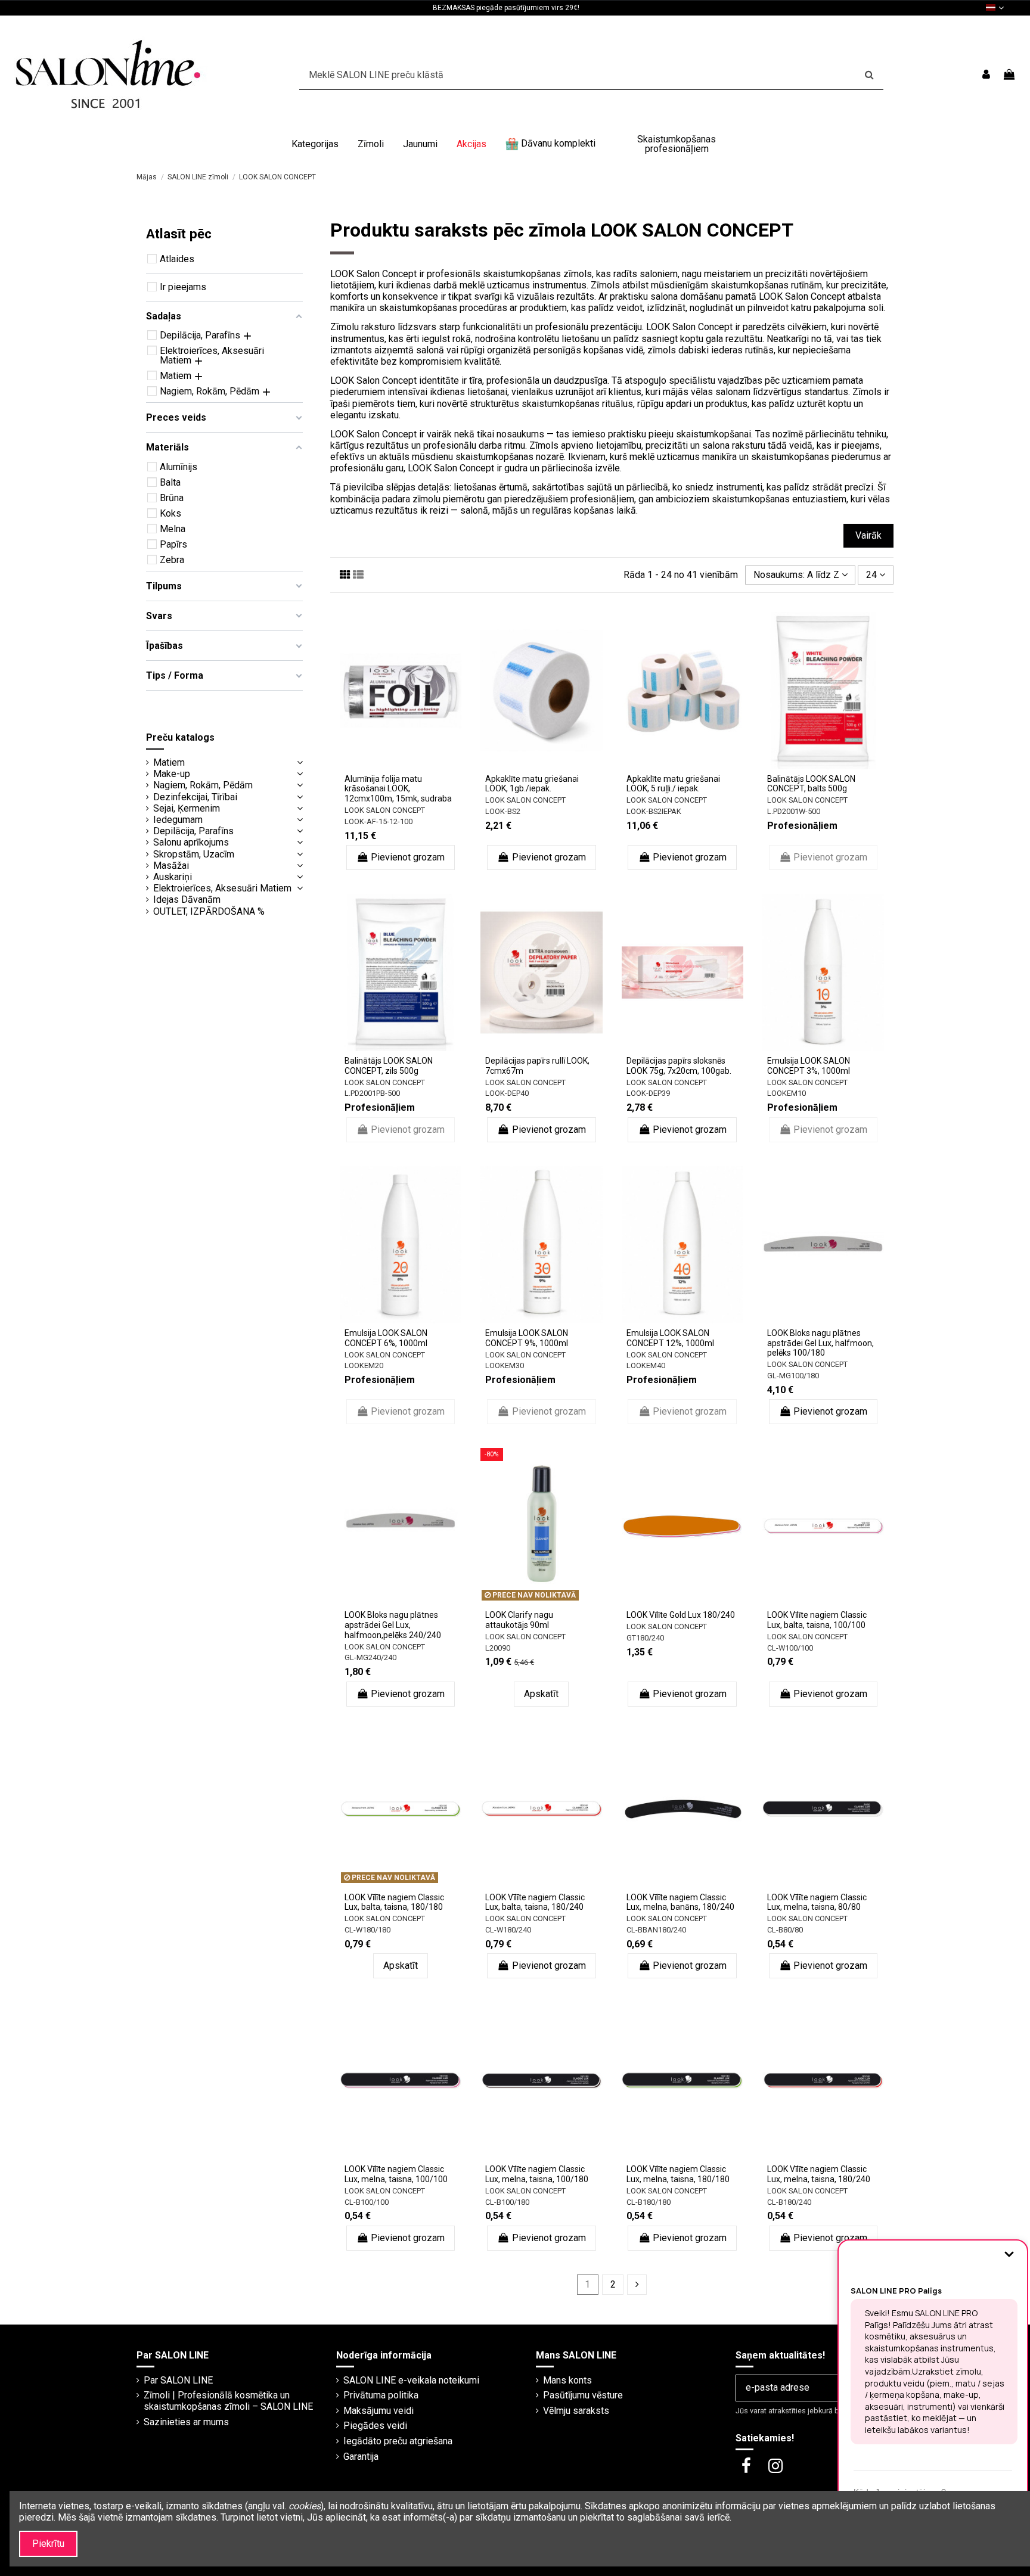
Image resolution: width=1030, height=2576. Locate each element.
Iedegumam (178, 820)
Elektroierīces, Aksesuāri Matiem (222, 888)
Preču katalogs (180, 737)
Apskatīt (541, 1694)
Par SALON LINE (178, 2380)
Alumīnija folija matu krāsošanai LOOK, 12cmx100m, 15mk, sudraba (398, 789)
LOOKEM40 (646, 1365)
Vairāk (868, 535)
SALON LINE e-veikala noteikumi (411, 2380)
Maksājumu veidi (379, 2411)
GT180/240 (645, 1638)
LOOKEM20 (364, 1365)
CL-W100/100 (790, 1648)
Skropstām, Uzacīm (194, 854)
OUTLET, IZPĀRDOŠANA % (209, 911)
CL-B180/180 (649, 2202)
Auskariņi (173, 877)
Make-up (172, 774)
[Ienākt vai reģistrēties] (986, 75)
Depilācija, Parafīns (193, 831)
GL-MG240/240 (370, 1657)
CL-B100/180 (507, 2202)
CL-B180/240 (789, 2202)
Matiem (169, 762)
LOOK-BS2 (503, 811)
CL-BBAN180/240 (656, 1930)
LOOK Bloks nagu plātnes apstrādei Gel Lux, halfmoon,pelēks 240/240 (393, 1625)
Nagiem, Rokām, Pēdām (203, 785)
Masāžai (171, 866)
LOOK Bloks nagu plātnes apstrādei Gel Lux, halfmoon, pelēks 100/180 (820, 1343)
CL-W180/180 (367, 1930)
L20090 (498, 1648)
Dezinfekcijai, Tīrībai (195, 797)
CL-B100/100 (367, 2202)
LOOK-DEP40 (507, 1093)
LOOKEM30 (505, 1365)
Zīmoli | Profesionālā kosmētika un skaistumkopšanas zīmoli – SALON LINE (228, 2401)
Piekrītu (48, 2544)
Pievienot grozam (408, 857)
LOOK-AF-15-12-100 (379, 821)
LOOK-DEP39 (648, 1093)
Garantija (361, 2457)
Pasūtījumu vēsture (583, 2395)
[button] (315, 144)
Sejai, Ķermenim (187, 808)
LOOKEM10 (787, 1093)
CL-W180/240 (508, 1930)
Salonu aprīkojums (191, 842)
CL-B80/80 (785, 1930)
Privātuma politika (381, 2395)
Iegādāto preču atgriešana (398, 2441)
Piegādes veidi (375, 2426)
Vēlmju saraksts (576, 2411)
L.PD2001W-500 (794, 811)
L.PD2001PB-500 (372, 1093)
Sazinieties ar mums (186, 2422)
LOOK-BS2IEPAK (654, 811)
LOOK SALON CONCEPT (385, 810)
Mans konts (567, 2380)
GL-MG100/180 (793, 1376)
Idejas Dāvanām (187, 899)
